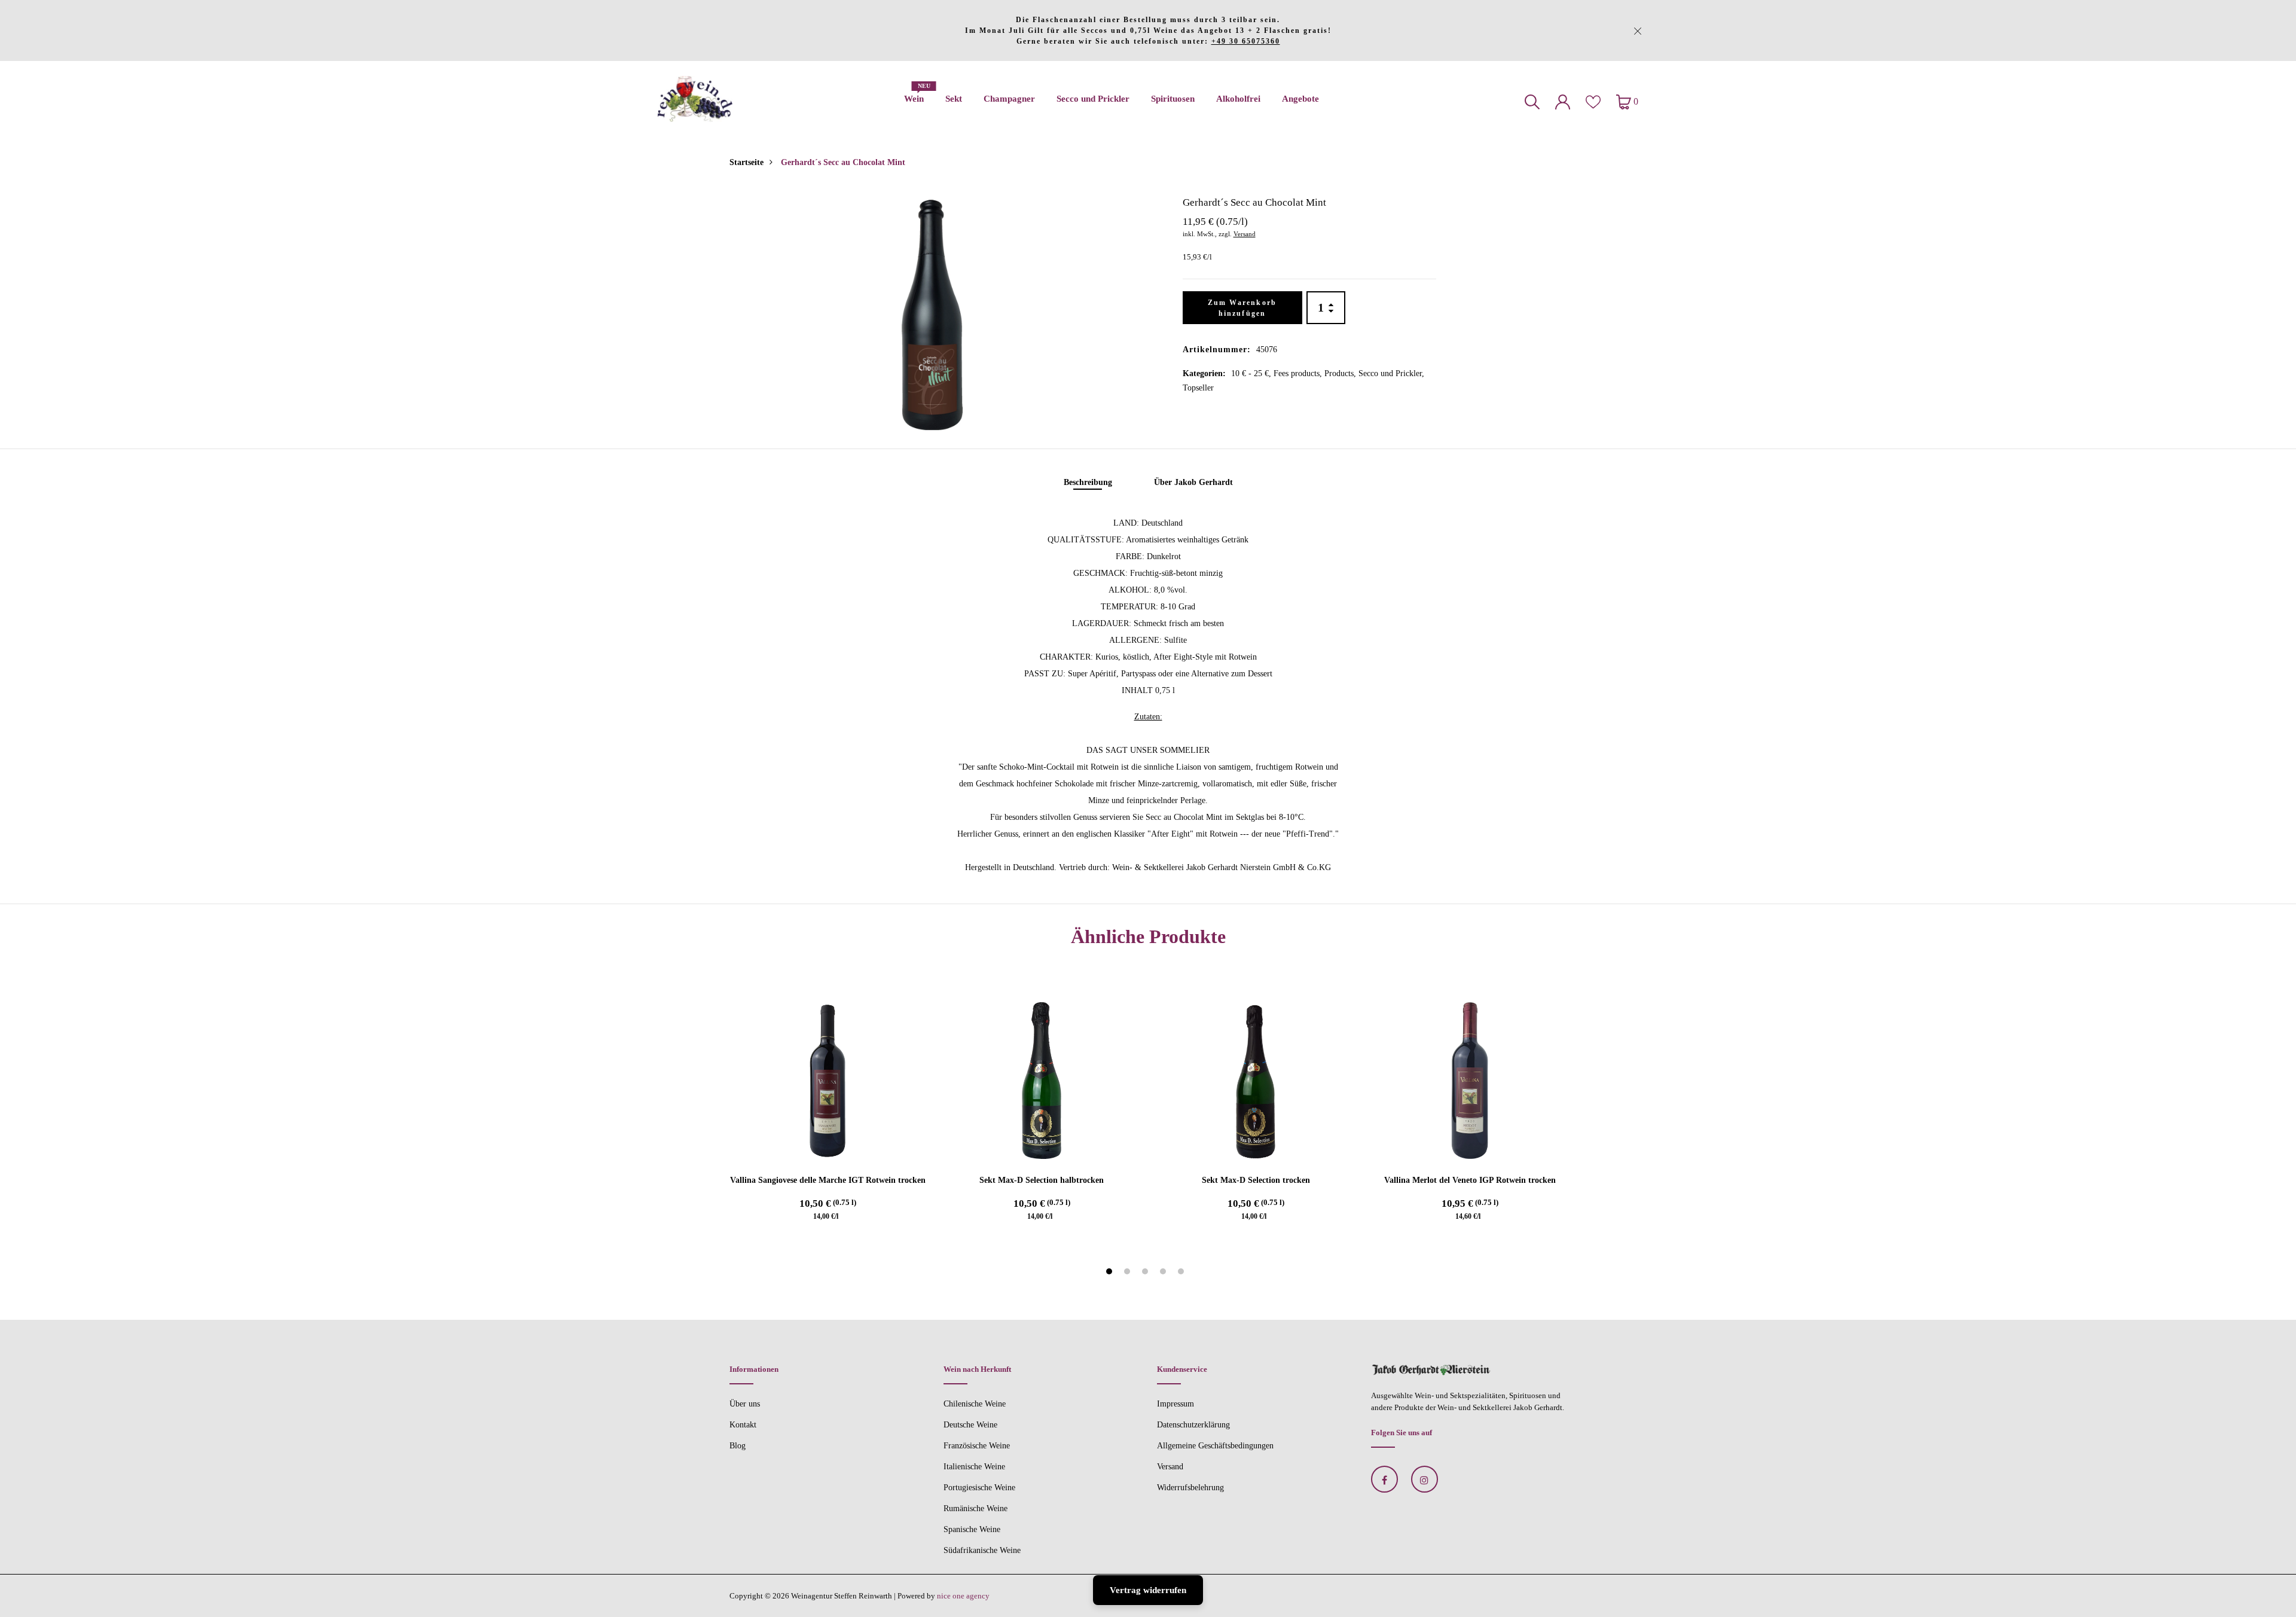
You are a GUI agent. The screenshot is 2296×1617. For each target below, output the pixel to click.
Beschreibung (1088, 482)
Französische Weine (977, 1446)
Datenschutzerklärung (1193, 1425)
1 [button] (1111, 1273)
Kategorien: (1204, 373)
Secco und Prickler (1093, 99)
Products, (1341, 373)
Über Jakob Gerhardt (1193, 482)
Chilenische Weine (975, 1404)
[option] (932, 309)
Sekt (954, 99)
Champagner (1009, 99)
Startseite (746, 162)
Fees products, (1299, 373)
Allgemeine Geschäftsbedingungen (1215, 1446)
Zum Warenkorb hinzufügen (1242, 308)
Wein (914, 95)
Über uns (745, 1404)
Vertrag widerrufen (1148, 1590)
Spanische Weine (972, 1529)
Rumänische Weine (976, 1508)
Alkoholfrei (1238, 99)
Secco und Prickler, (1391, 373)
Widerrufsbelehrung (1190, 1488)
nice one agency (963, 1596)
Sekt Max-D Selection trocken (1256, 1180)
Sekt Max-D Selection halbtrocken (1042, 1180)
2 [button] (1129, 1273)
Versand (1245, 234)
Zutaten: (1148, 717)
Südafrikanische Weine (982, 1550)
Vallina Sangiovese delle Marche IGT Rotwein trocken (828, 1180)
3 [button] (1147, 1273)
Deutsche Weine (970, 1425)
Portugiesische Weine (979, 1488)
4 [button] (1164, 1273)
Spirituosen (1173, 99)
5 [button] (1182, 1273)
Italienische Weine (974, 1467)
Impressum (1176, 1404)
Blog (738, 1446)
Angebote (1300, 99)
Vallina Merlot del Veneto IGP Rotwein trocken (1470, 1180)
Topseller (1198, 388)
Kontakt (743, 1425)
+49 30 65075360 (1246, 41)
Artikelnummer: (1217, 350)
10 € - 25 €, (1252, 373)
